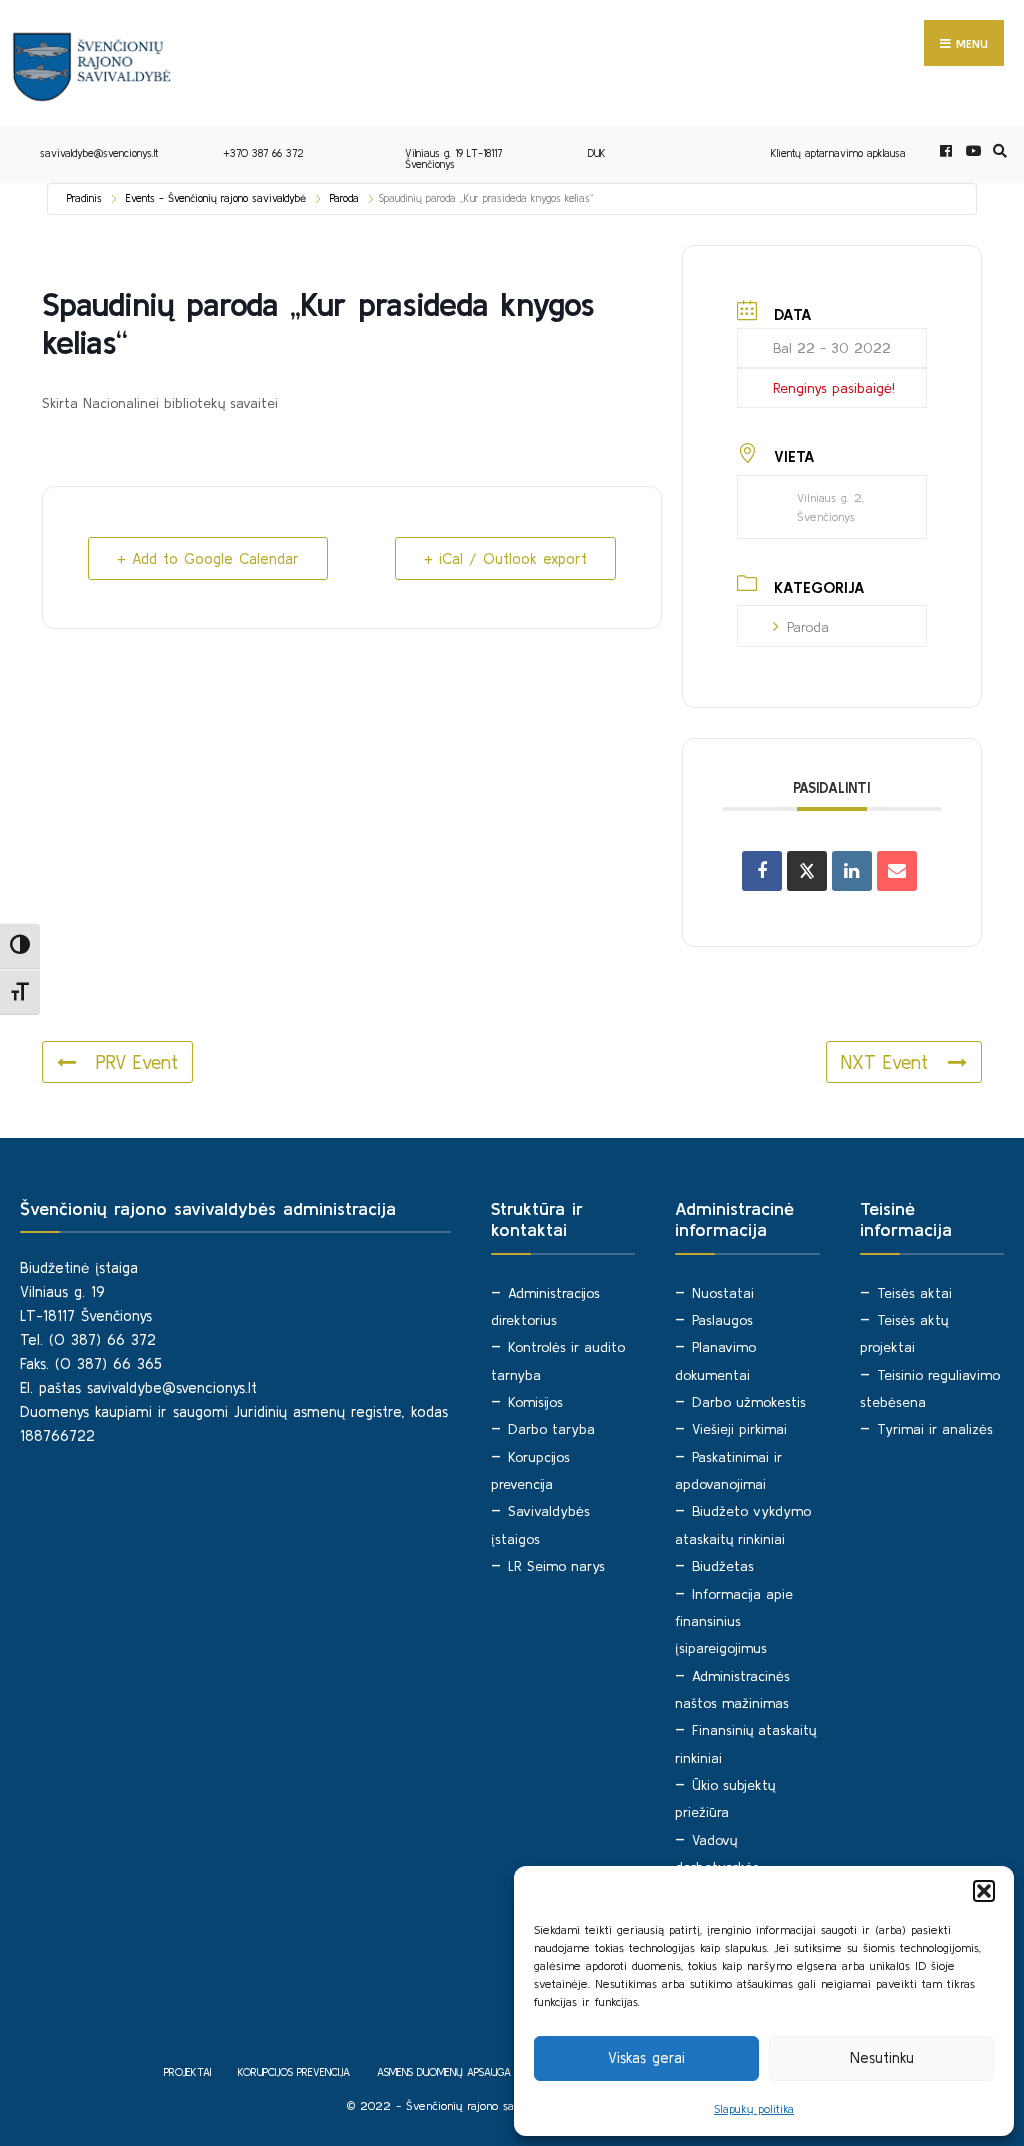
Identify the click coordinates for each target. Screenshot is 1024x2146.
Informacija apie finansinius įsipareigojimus (734, 1621)
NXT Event (884, 1062)
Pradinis (84, 198)
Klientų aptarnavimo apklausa (838, 153)
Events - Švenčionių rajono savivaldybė (216, 198)
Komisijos (535, 1402)
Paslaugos (722, 1320)
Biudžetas (723, 1566)
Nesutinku (882, 2057)
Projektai (187, 2072)
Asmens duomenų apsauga (444, 2072)
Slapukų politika (754, 2108)
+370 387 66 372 (263, 153)
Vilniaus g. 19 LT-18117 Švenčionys (453, 158)
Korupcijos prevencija (294, 2072)
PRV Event (137, 1062)
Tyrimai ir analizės (935, 1429)
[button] (984, 1891)
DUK (597, 153)
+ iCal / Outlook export (505, 558)
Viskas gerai (646, 2057)
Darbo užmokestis (749, 1402)
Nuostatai (723, 1293)
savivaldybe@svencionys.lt (99, 153)
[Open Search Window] (997, 151)
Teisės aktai (914, 1293)
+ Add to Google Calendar (208, 558)
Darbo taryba (551, 1429)
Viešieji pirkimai (739, 1429)
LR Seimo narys (556, 1566)
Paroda (344, 198)
